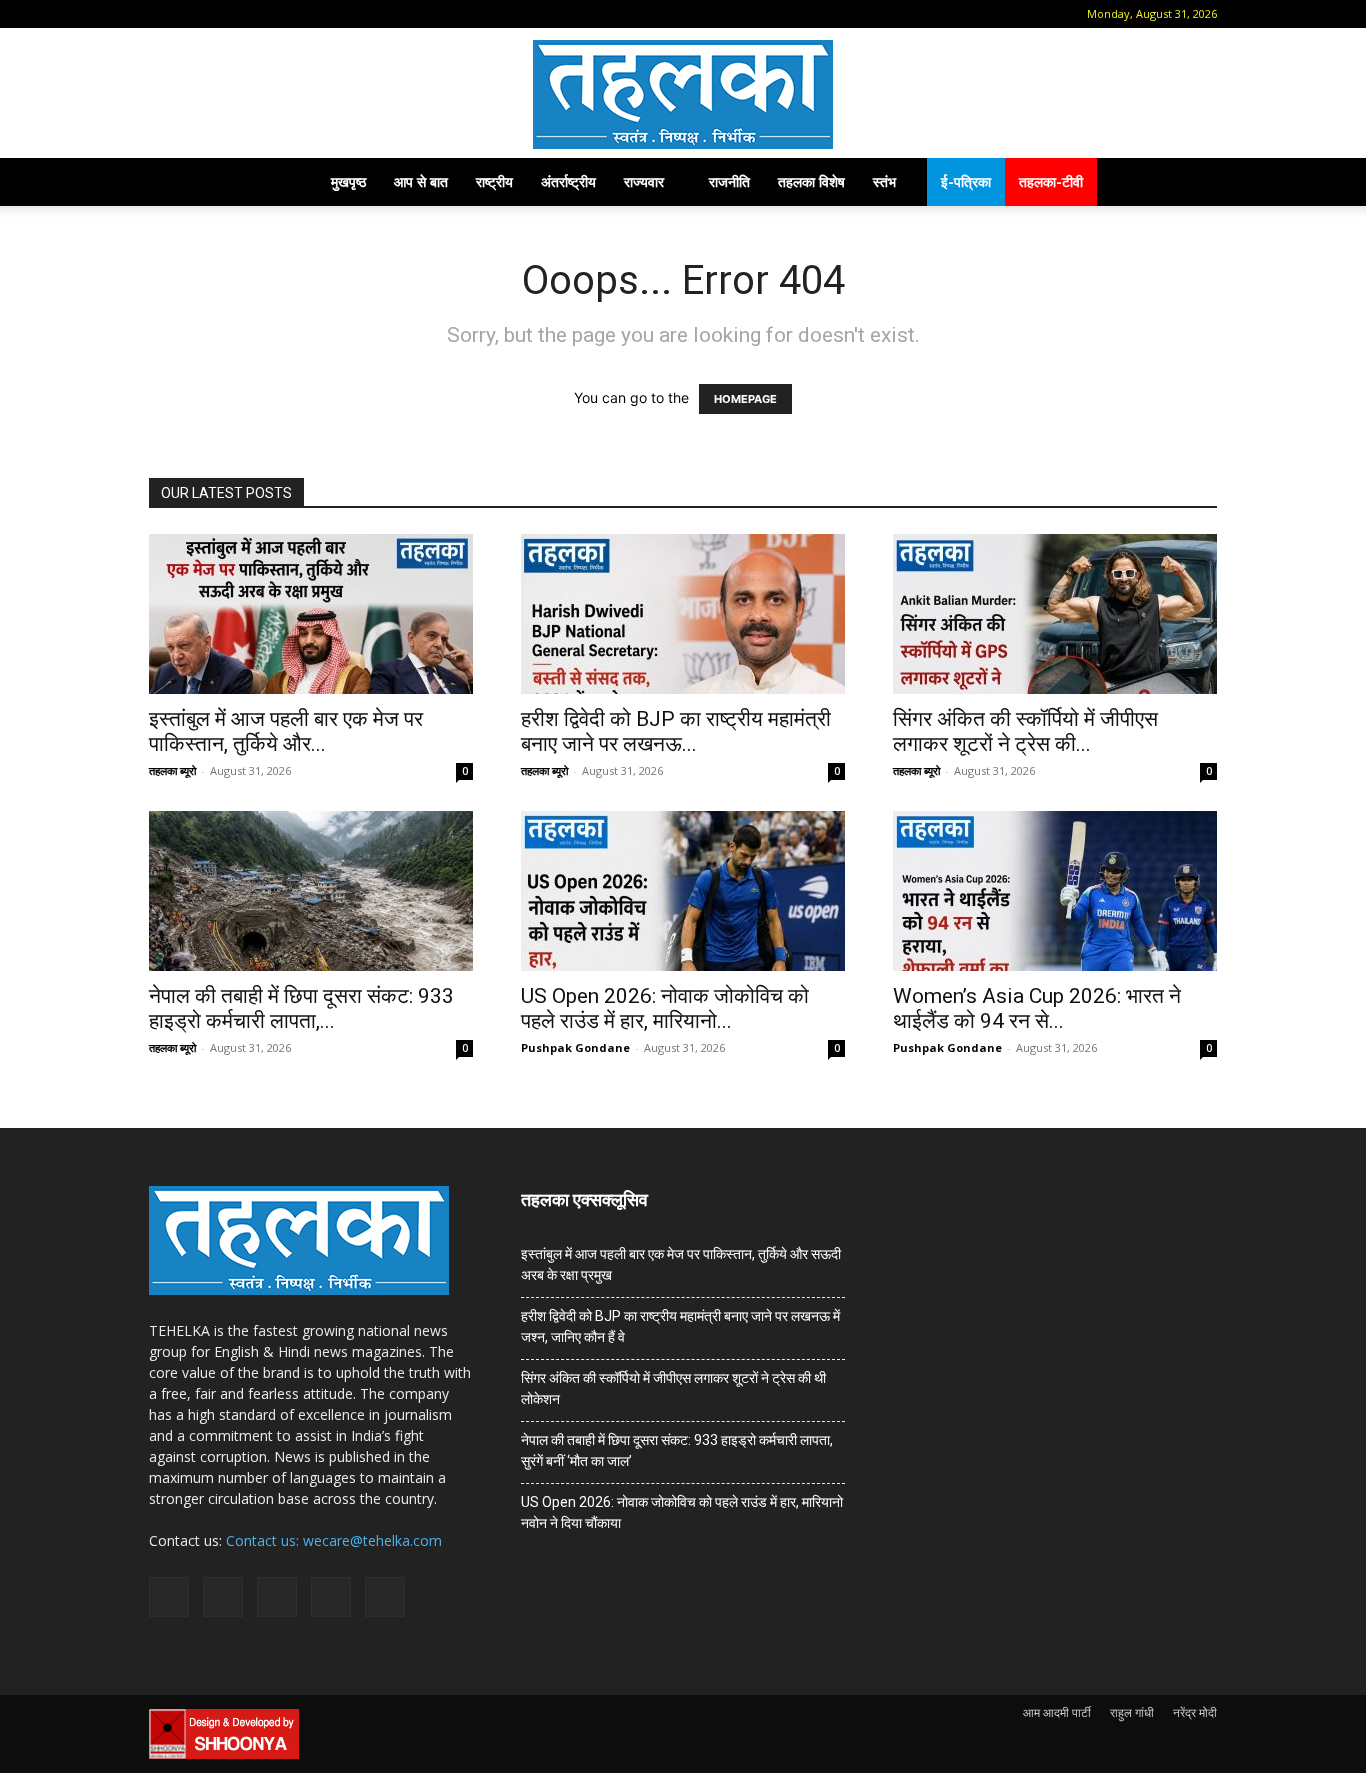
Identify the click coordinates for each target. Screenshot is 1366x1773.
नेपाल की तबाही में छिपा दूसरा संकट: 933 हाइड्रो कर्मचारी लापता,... (301, 1008)
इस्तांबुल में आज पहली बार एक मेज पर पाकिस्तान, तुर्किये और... (286, 731)
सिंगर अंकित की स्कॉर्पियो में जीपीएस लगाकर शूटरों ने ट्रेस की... (1025, 731)
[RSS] (260, 14)
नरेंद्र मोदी (1195, 1712)
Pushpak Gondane (575, 1047)
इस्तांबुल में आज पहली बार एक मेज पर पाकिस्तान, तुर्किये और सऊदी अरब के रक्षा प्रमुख (681, 1264)
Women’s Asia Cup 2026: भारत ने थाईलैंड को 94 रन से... (1037, 1008)
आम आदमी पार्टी (1057, 1712)
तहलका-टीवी (1051, 181)
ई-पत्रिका (966, 181)
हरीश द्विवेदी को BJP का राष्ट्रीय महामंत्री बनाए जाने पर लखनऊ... (676, 731)
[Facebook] (194, 14)
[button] (164, 13)
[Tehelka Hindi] (683, 94)
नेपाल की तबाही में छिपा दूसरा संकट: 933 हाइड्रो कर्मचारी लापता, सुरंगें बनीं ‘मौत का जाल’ (677, 1450)
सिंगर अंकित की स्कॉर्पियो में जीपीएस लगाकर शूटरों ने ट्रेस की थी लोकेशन (673, 1388)
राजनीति (729, 181)
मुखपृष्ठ (348, 181)
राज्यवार (644, 181)
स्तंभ (884, 181)
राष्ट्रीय (494, 181)
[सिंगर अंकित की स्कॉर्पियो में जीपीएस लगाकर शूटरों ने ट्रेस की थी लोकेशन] (1055, 614)
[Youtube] (326, 14)
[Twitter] (293, 14)
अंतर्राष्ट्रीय (568, 181)
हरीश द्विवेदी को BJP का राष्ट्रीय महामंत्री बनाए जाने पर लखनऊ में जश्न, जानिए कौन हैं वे (680, 1326)
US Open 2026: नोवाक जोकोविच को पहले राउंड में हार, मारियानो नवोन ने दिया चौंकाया (682, 1512)
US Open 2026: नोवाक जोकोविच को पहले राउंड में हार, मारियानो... (665, 1008)
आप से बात (421, 181)
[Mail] (227, 14)
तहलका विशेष (811, 181)
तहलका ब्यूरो (172, 770)
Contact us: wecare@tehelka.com (334, 1540)
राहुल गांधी (1132, 1712)
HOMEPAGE (745, 399)
